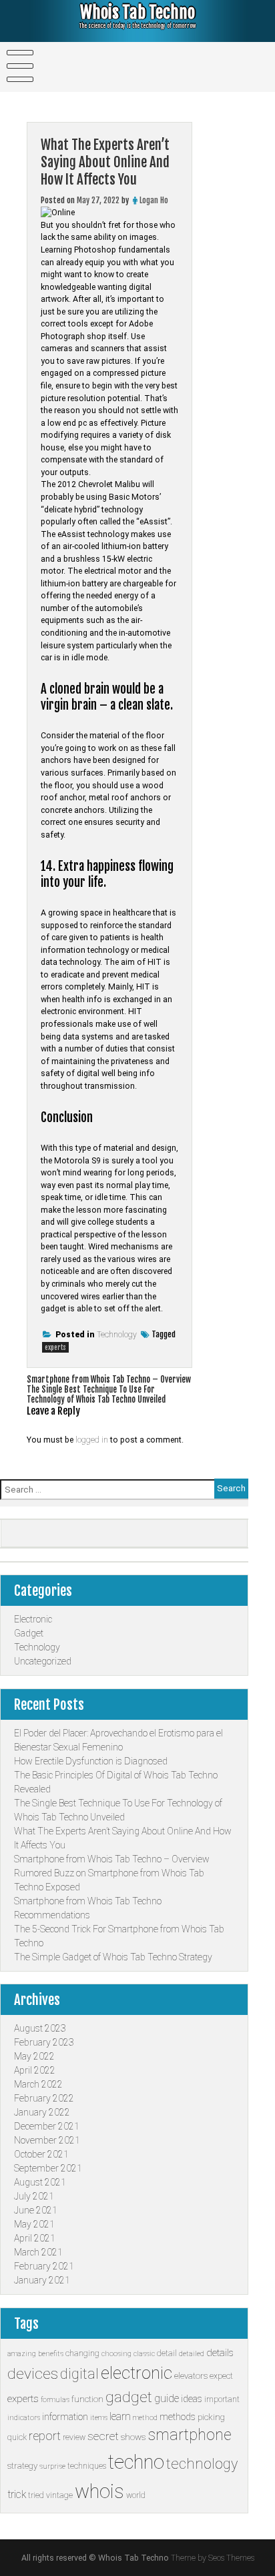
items (99, 2418)
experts (55, 1347)
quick (17, 2437)
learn (120, 2416)
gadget (129, 2397)
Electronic (33, 1619)
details (220, 2353)
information (65, 2417)
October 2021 (41, 2154)
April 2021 (35, 2238)
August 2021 (40, 2182)
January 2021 (42, 2280)
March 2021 (38, 2252)
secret (103, 2436)
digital (79, 2374)
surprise (52, 2466)
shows (133, 2437)
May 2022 (34, 2056)
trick (17, 2494)
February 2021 (44, 2266)
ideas (192, 2399)
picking (211, 2417)
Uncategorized (43, 1661)
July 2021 (34, 2196)
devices (33, 2374)
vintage (59, 2495)
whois (99, 2491)
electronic (136, 2373)
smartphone (190, 2435)
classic (144, 2354)
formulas (55, 2400)
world (136, 2495)
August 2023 (40, 2028)
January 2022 (42, 2112)
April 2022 (35, 2070)
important (222, 2399)
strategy (22, 2466)
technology (202, 2464)
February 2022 (44, 2098)
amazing (22, 2354)
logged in (92, 1440)
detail (167, 2353)
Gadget (29, 1633)
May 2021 (34, 2224)
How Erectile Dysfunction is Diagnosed (91, 1761)
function (87, 2399)
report (45, 2436)
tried (36, 2495)
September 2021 (48, 2168)
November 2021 (47, 2140)
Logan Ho (154, 200)
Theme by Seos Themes (213, 2558)
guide (167, 2398)
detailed (192, 2354)
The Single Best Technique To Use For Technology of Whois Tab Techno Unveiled (96, 1395)
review (74, 2437)
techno (136, 2462)
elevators (191, 2376)
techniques (87, 2466)
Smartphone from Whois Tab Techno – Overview (109, 1380)
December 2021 (47, 2126)
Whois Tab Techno (137, 12)
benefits (51, 2354)
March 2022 (38, 2084)
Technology (117, 1335)
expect (221, 2376)
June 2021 (36, 2210)
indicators (24, 2418)
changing (82, 2353)
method (145, 2418)
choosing (116, 2354)
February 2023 (44, 2042)
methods (178, 2417)
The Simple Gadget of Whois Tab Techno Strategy (113, 1957)
